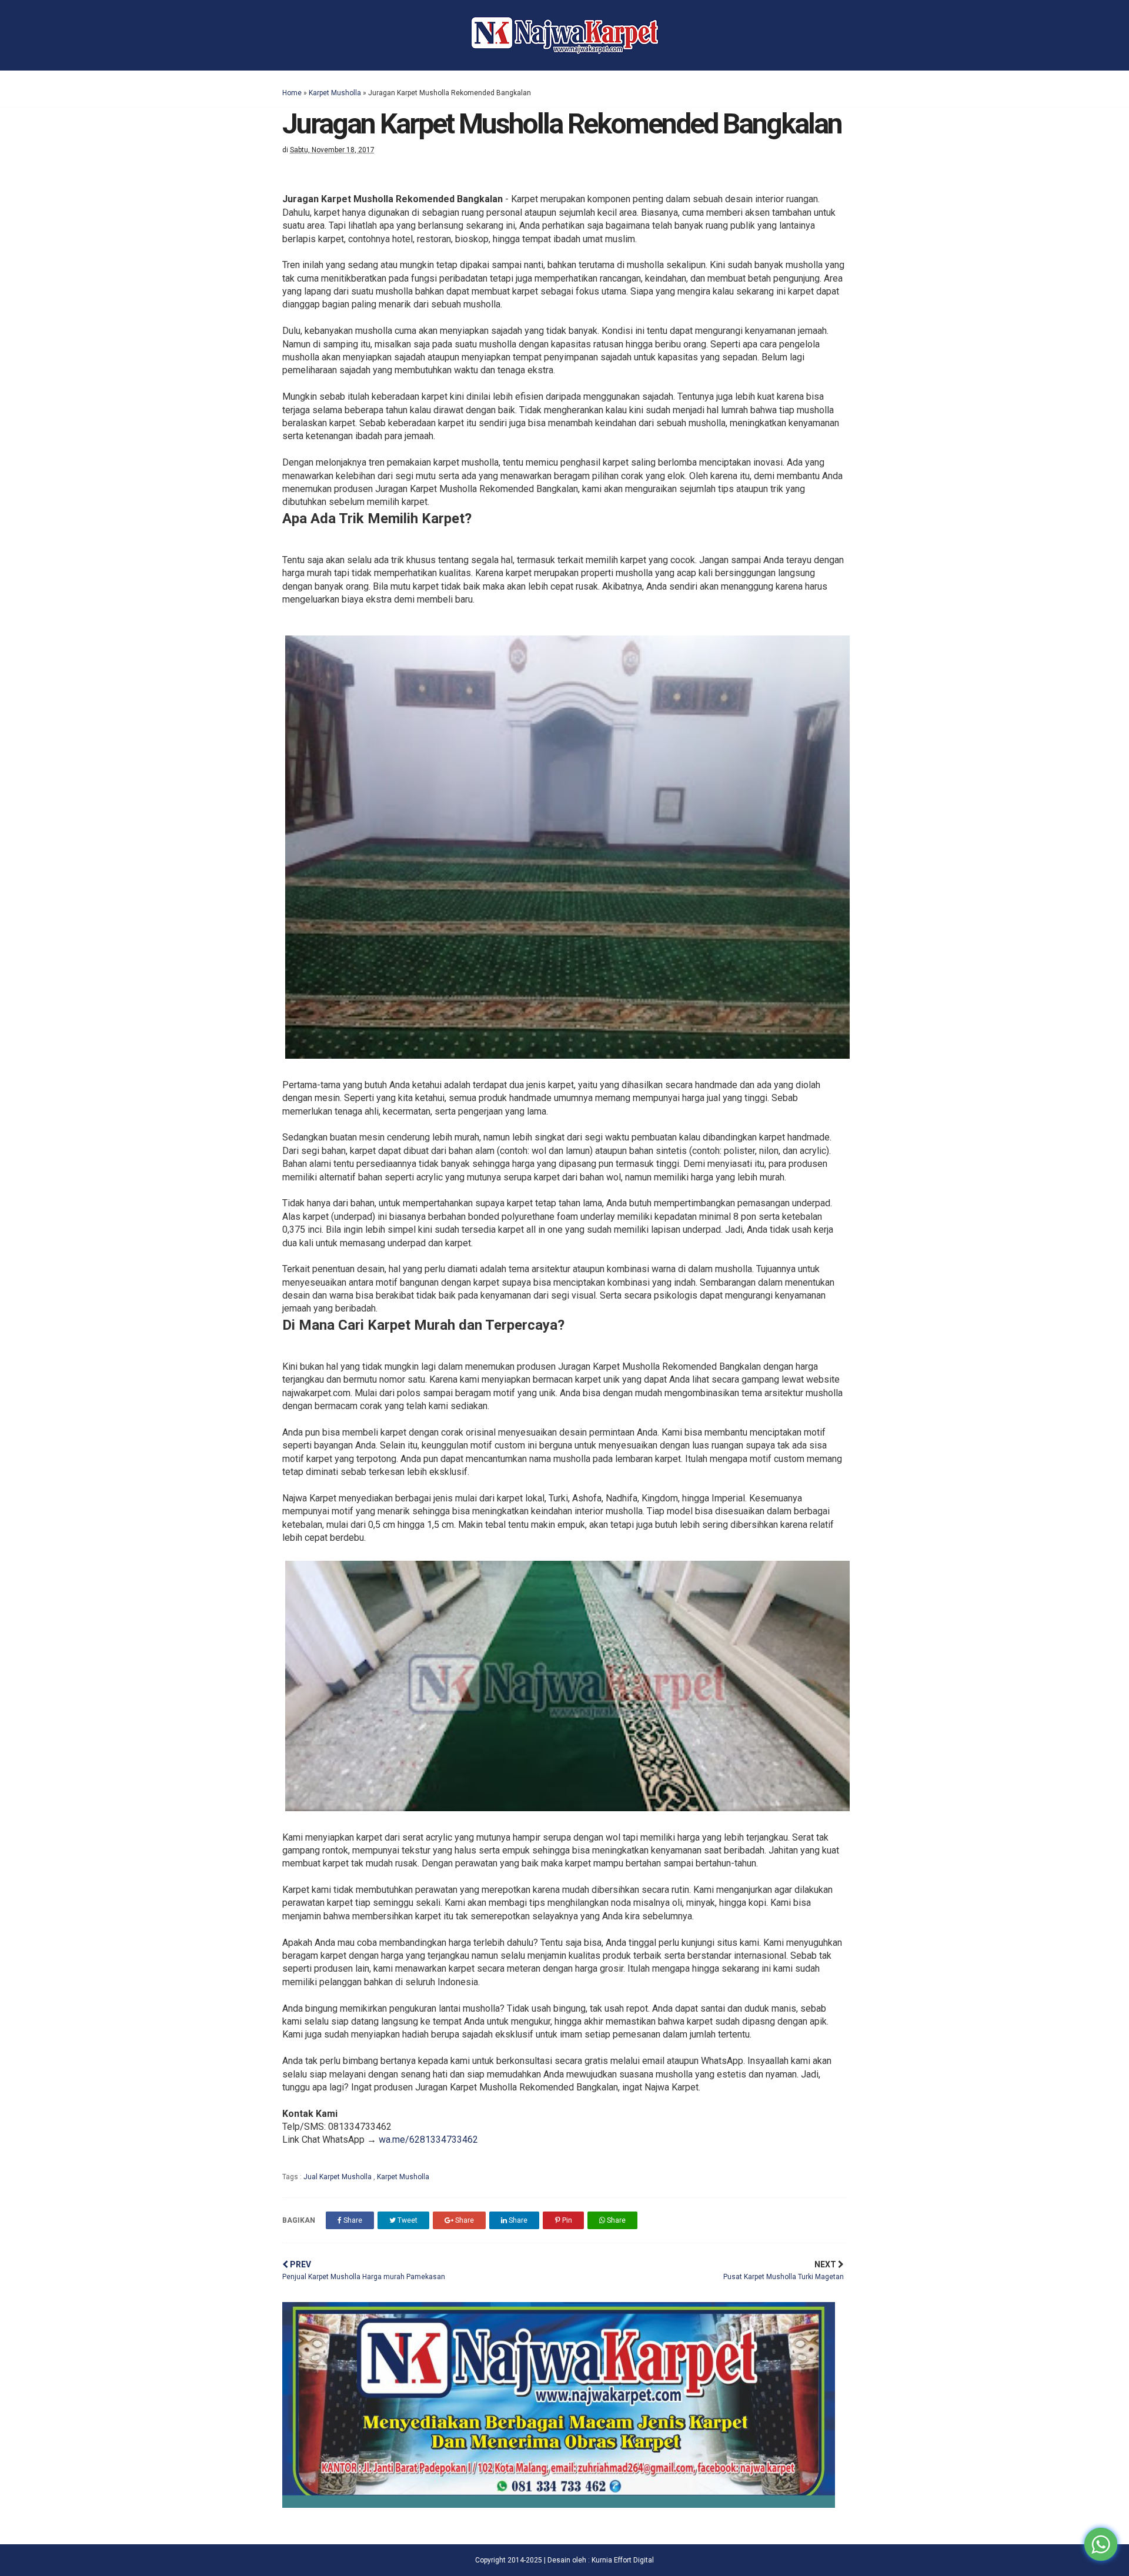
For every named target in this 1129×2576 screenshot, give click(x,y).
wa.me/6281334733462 (428, 2140)
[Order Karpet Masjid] (559, 2505)
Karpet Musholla (335, 93)
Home (292, 93)
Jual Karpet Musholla (338, 2177)
